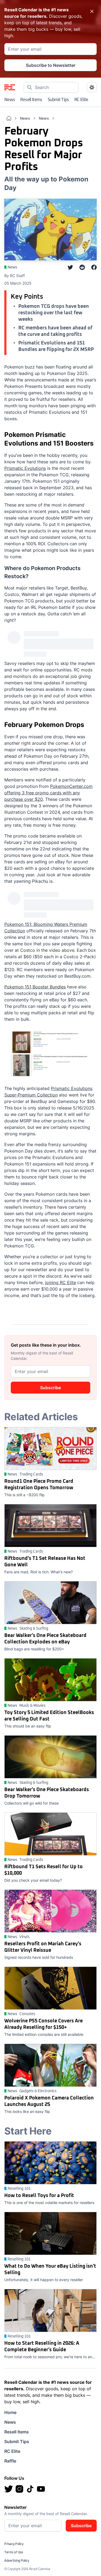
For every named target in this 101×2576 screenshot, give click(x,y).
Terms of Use (14, 2553)
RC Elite (81, 100)
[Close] (92, 11)
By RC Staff (15, 276)
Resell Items (31, 100)
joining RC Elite (60, 1282)
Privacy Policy (14, 2544)
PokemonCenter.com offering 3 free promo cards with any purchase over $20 (48, 793)
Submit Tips (58, 100)
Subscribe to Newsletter (51, 65)
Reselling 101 (19, 2189)
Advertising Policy (17, 2561)
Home (10, 2412)
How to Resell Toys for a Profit (39, 2196)
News (10, 100)
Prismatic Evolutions (25, 468)
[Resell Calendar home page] (10, 87)
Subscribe (50, 1388)
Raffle (10, 2461)
